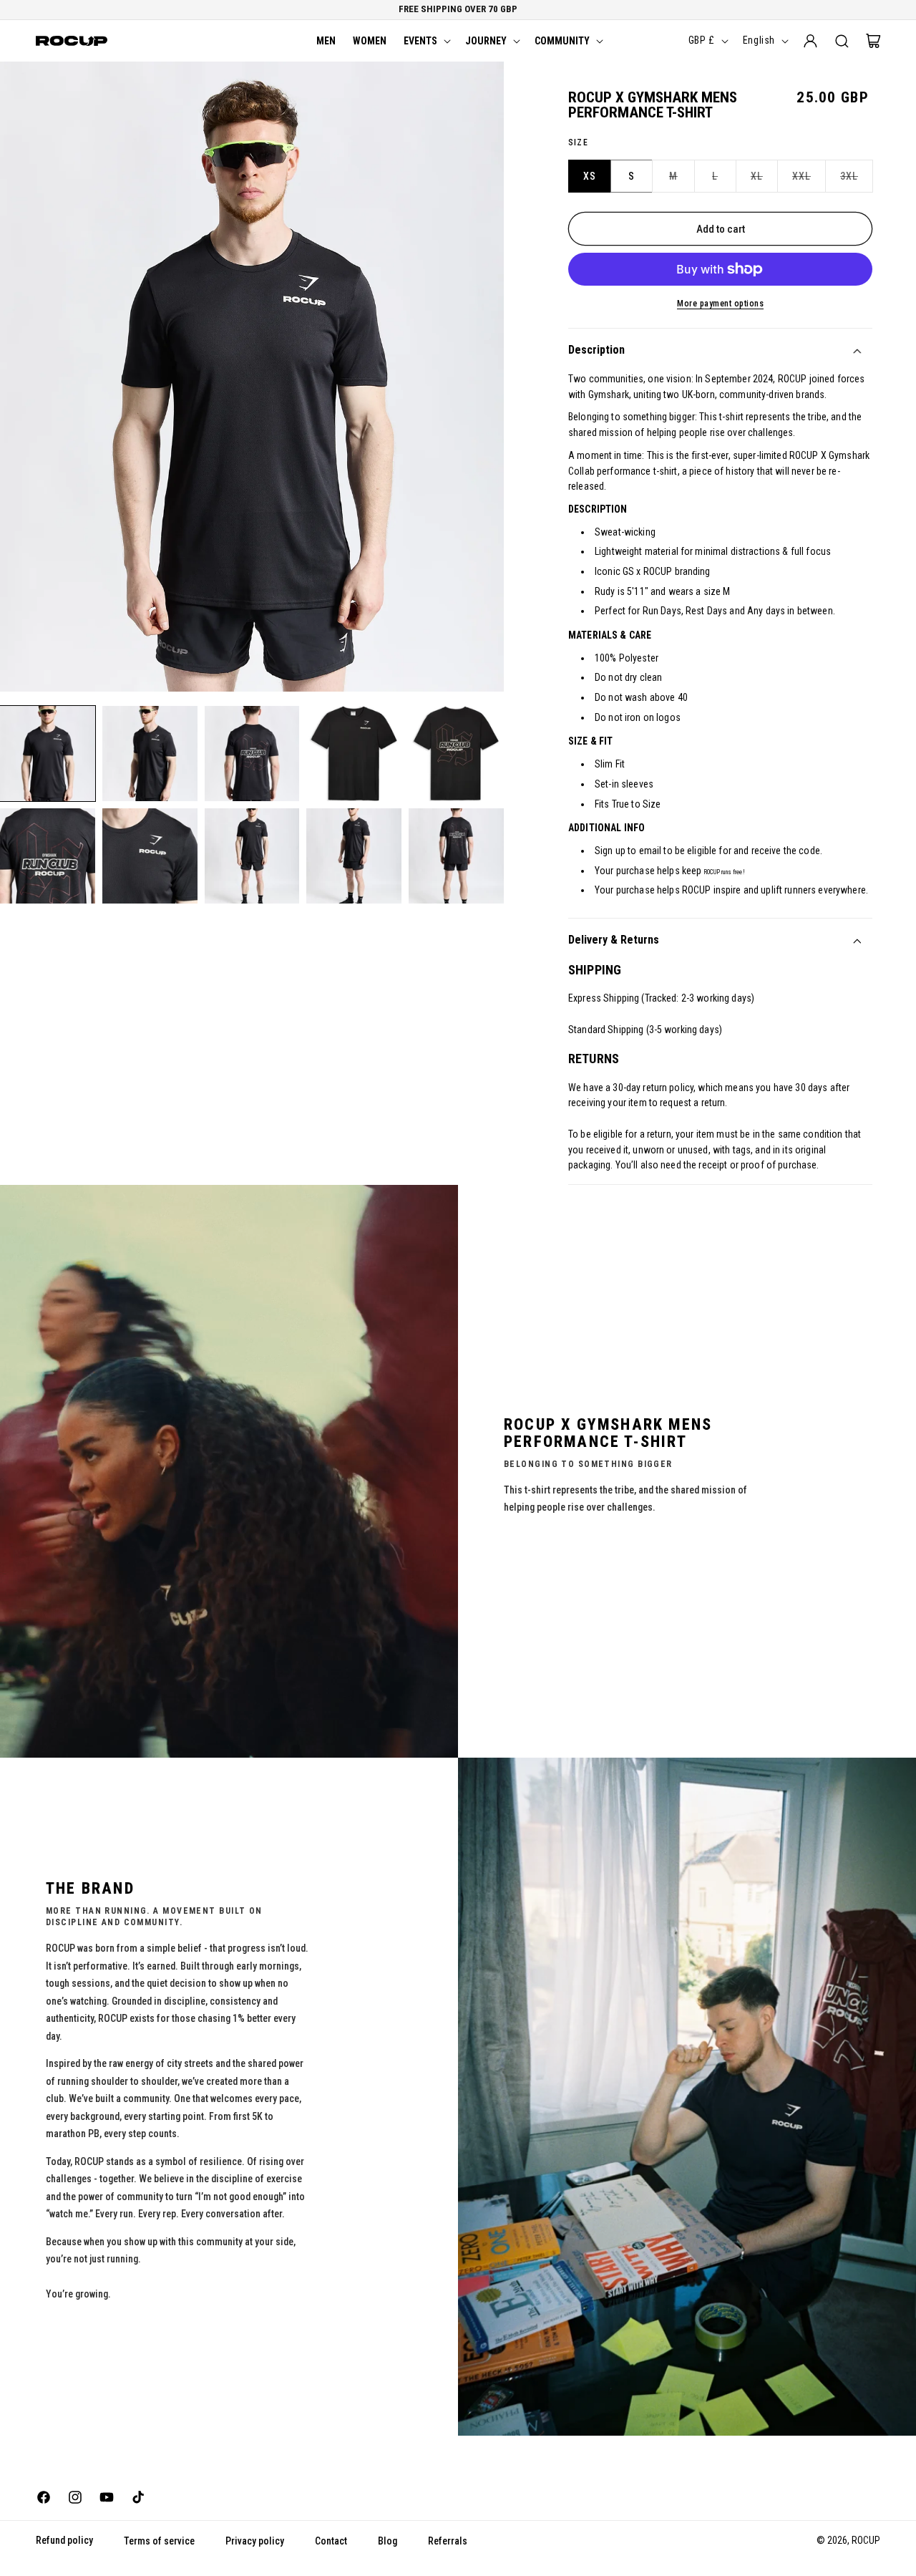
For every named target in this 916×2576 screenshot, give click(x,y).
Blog (388, 2541)
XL (764, 181)
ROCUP (866, 2540)
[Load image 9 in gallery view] (354, 856)
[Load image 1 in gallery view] (48, 754)
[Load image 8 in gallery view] (252, 856)
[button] (426, 41)
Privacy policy (255, 2541)
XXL (809, 181)
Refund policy (64, 2540)
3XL (857, 181)
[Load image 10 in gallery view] (456, 856)
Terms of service (159, 2541)
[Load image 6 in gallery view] (48, 856)
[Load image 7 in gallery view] (150, 856)
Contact (331, 2541)
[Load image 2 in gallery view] (150, 754)
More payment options (720, 304)
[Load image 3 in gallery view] (252, 754)
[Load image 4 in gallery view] (354, 754)
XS (590, 176)
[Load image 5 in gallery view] (456, 754)
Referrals (448, 2541)
